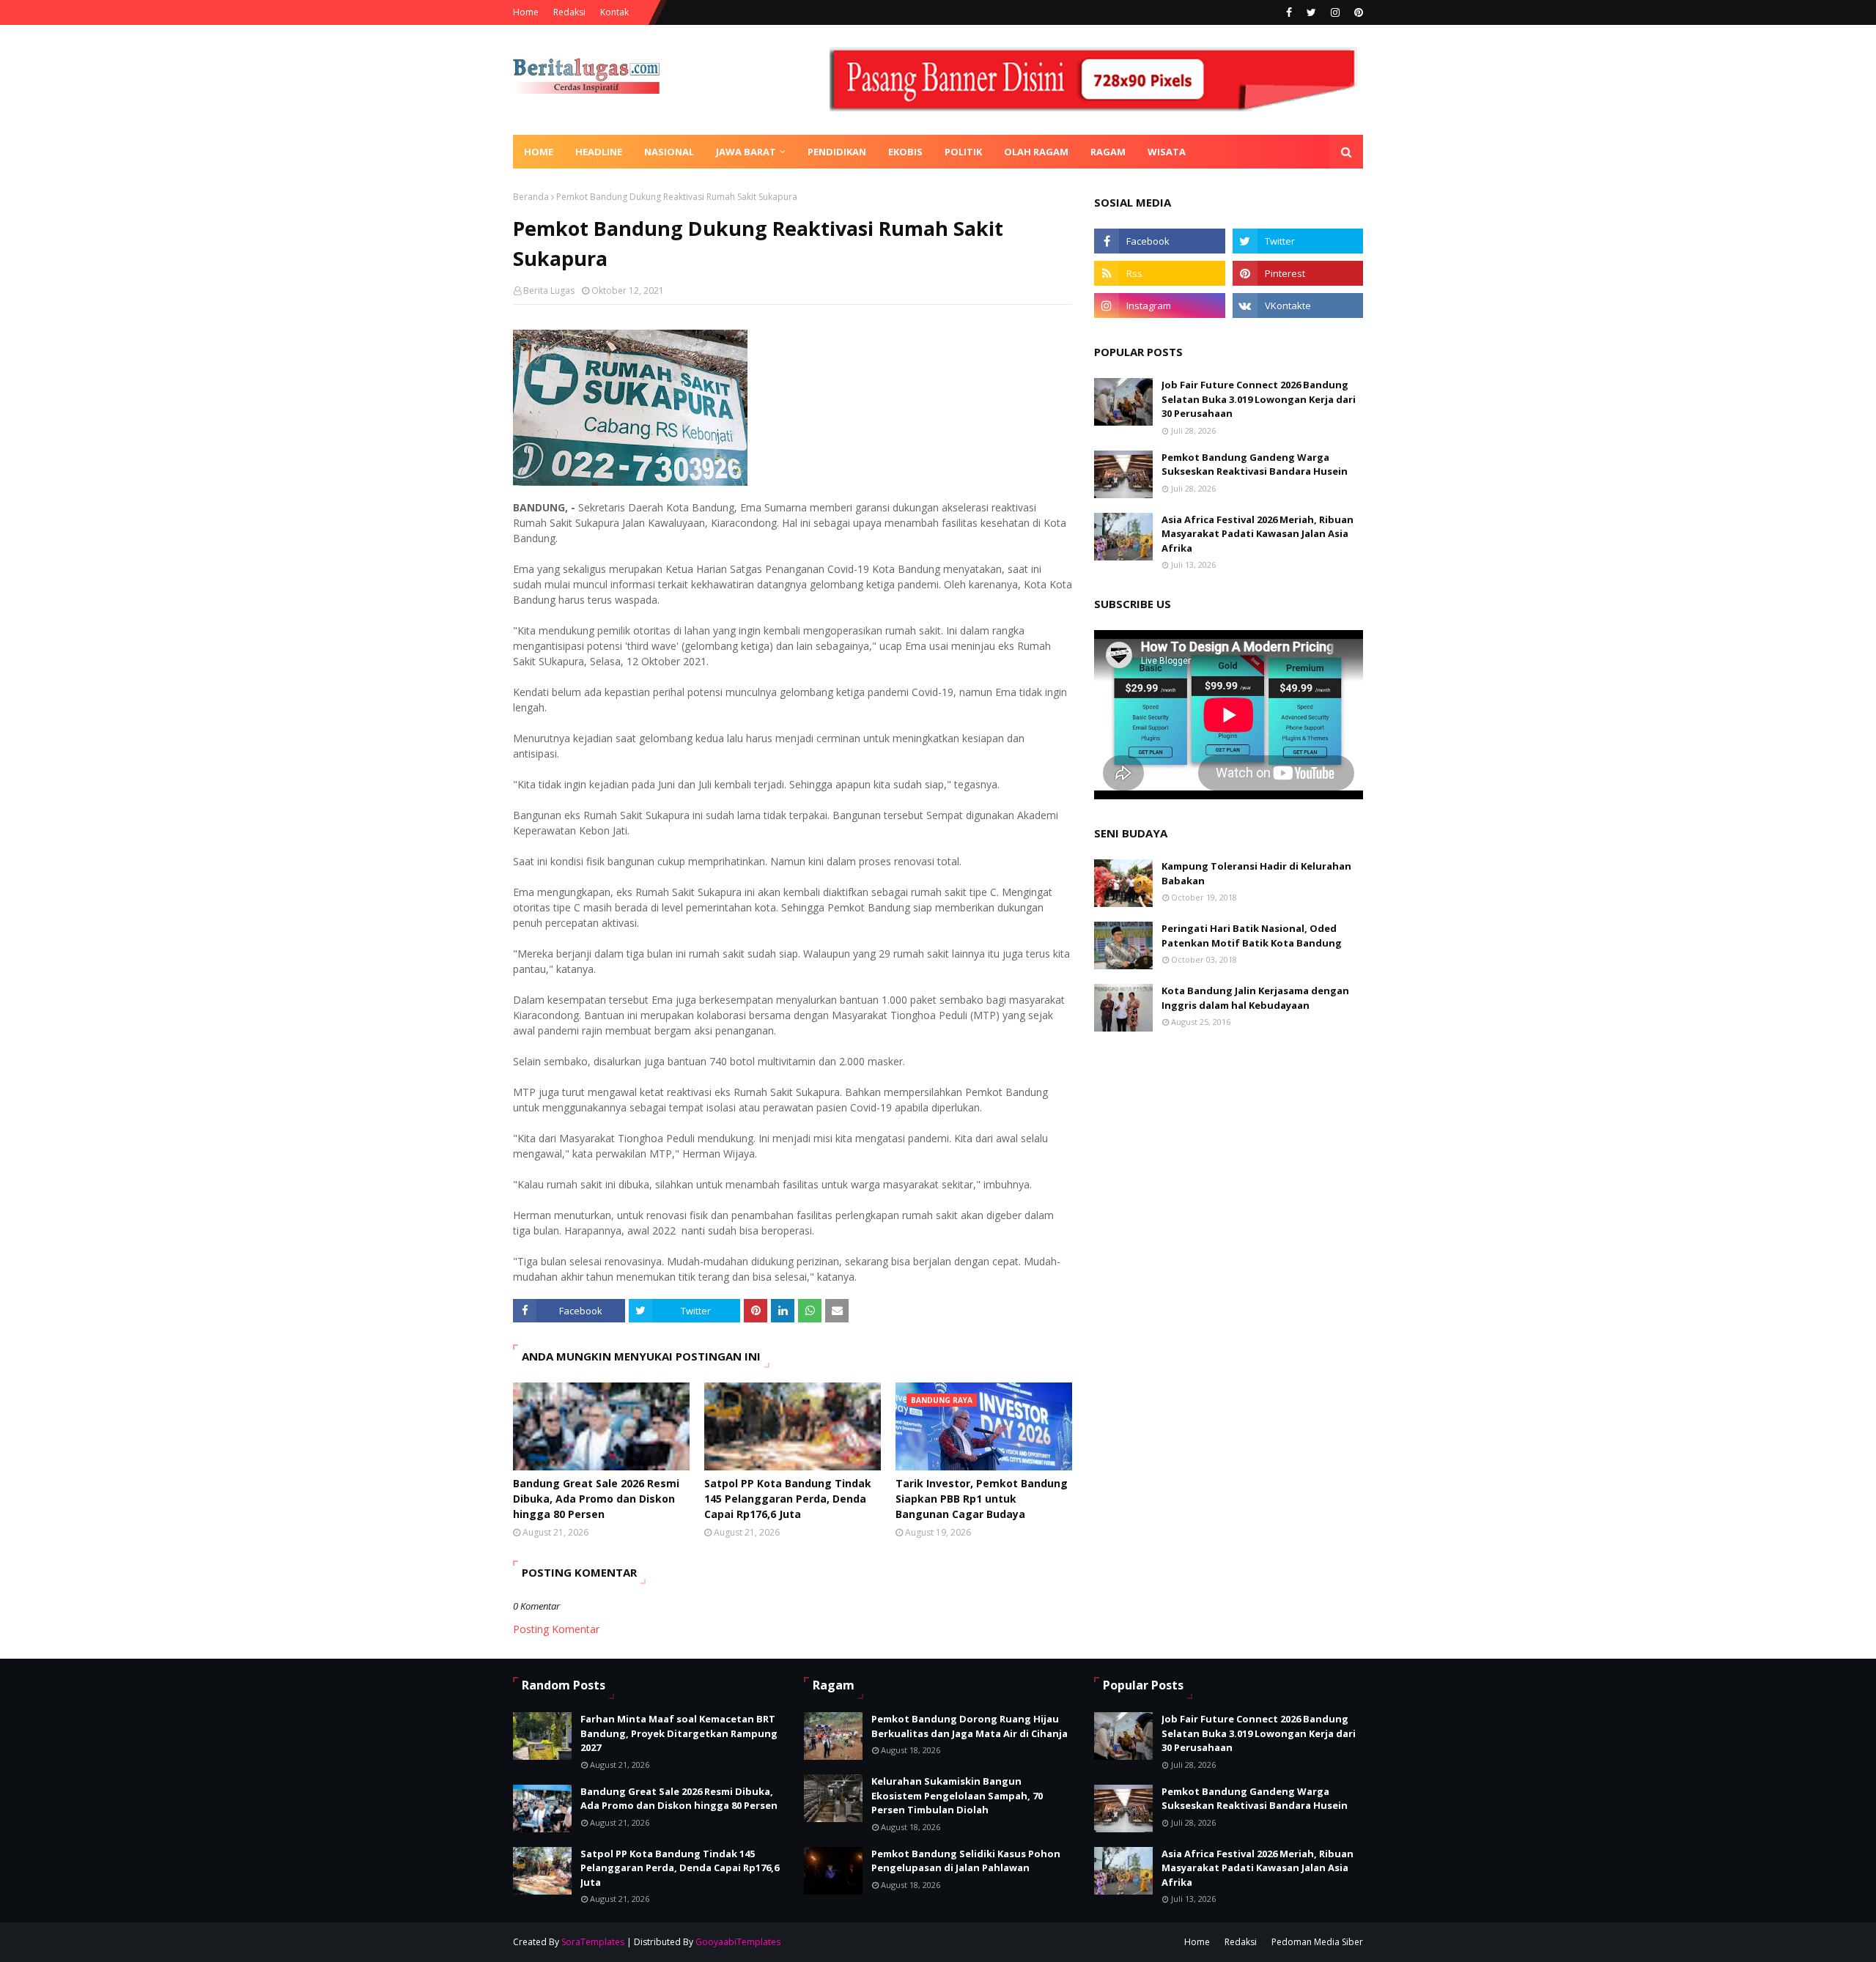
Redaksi (569, 12)
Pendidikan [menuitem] (837, 152)
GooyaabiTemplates (738, 1942)
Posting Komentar (556, 1629)
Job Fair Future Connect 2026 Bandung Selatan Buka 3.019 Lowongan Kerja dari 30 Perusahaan (1259, 399)
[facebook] (1289, 12)
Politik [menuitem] (963, 152)
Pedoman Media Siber (1317, 1942)
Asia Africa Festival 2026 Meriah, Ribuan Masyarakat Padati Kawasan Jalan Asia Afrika (1258, 534)
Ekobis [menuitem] (905, 152)
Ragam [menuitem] (1108, 152)
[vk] (1298, 306)
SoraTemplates (593, 1942)
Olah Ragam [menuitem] (1036, 152)
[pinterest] (1357, 12)
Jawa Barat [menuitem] (746, 152)
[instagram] (1335, 12)
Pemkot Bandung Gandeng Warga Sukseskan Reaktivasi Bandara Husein (1255, 464)
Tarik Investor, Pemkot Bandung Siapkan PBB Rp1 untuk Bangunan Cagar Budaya (982, 1499)
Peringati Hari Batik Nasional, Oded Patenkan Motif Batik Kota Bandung (1252, 936)
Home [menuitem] (539, 152)
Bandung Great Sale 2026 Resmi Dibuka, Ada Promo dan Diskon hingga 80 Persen (596, 1499)
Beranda (531, 197)
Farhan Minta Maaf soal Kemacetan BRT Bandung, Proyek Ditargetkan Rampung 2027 (679, 1733)
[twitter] (1311, 12)
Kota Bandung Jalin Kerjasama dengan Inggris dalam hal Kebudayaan (1255, 998)
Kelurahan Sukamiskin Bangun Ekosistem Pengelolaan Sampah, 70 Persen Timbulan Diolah (957, 1795)
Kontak (614, 12)
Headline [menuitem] (599, 152)
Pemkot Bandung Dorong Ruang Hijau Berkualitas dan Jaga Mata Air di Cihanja (970, 1726)
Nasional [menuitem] (669, 152)
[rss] (1159, 273)
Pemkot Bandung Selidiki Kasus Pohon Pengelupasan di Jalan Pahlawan (966, 1861)
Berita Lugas (549, 290)
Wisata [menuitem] (1167, 152)
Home (526, 12)
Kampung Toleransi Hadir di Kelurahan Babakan (1256, 873)
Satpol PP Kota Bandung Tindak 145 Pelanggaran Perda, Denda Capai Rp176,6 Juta (788, 1499)
